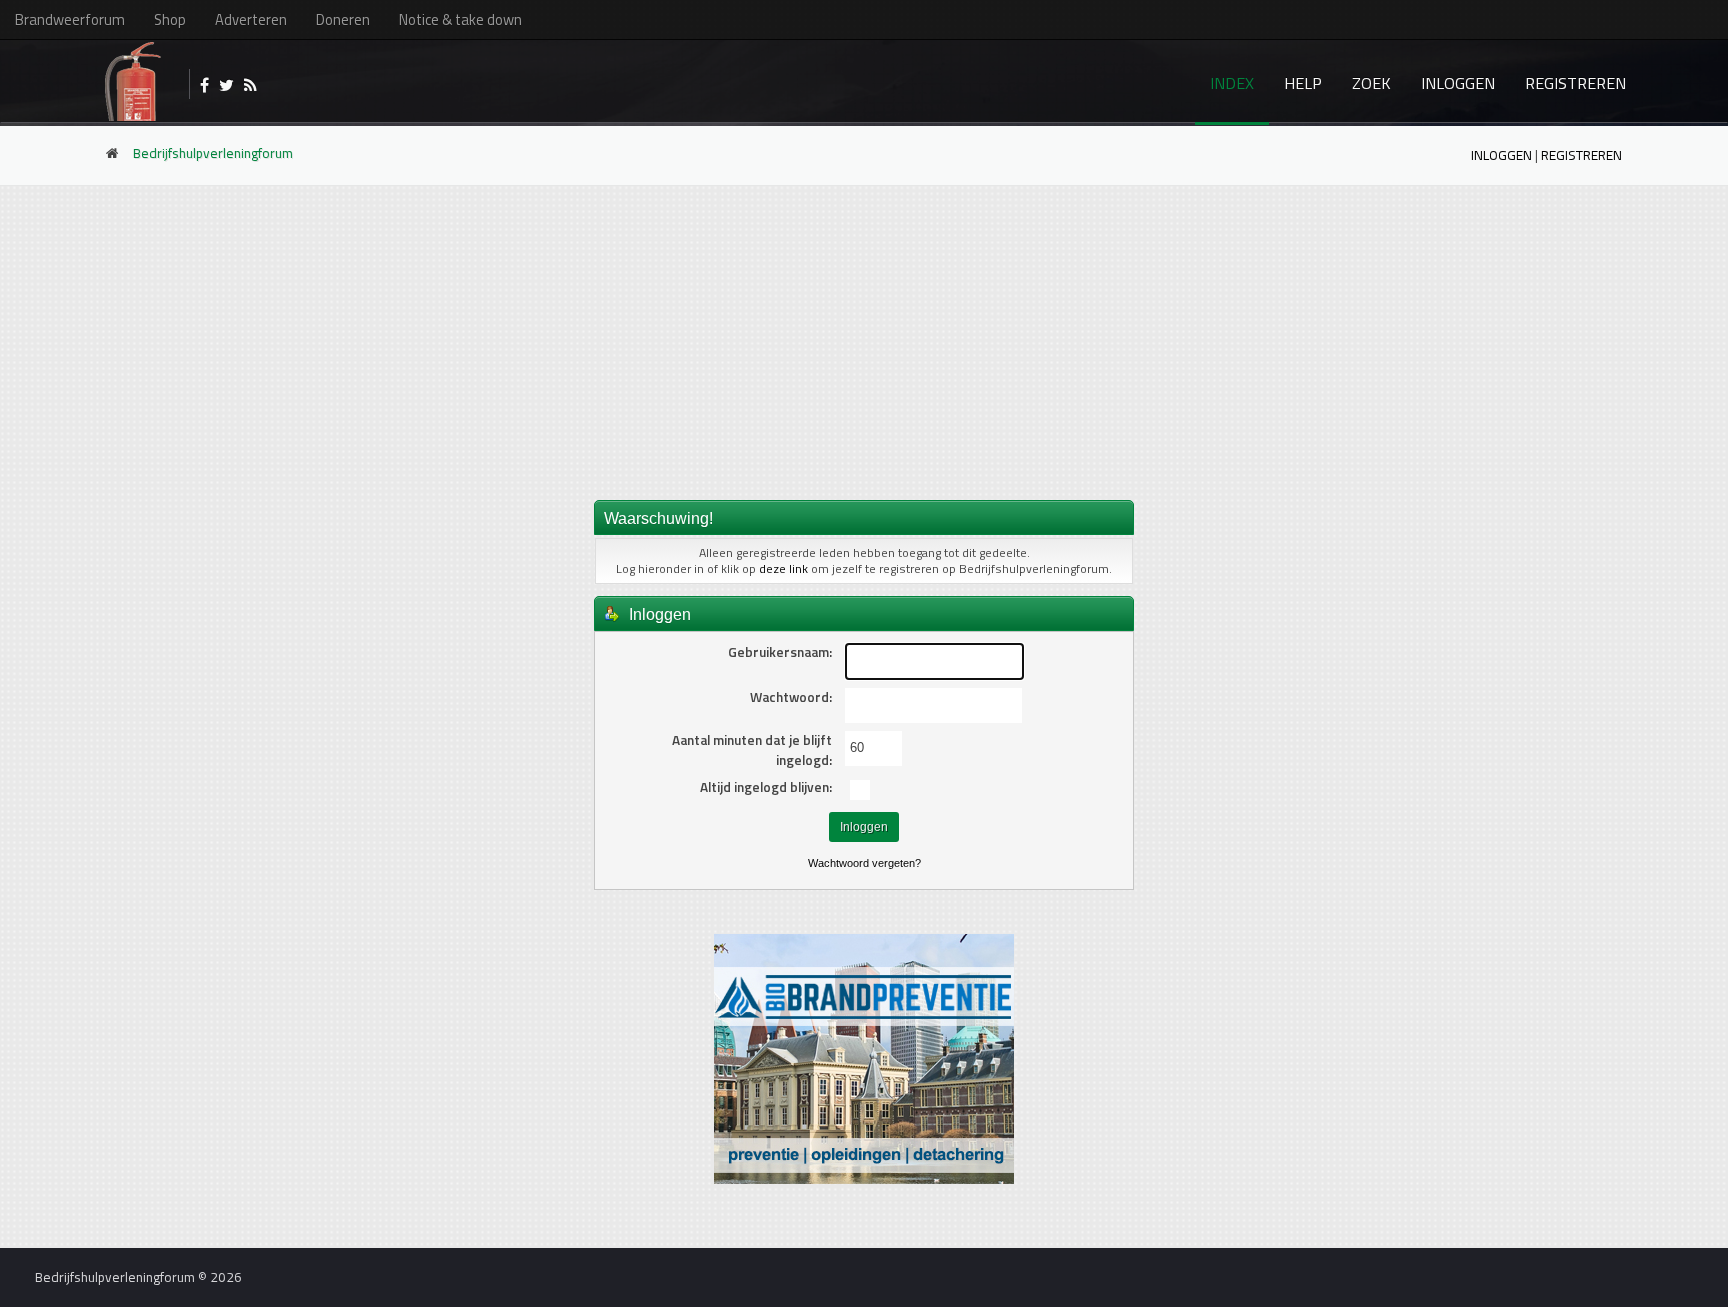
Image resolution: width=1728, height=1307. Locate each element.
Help (1303, 83)
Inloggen (1458, 83)
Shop (170, 19)
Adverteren (251, 19)
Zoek (1371, 83)
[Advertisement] (864, 341)
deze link (783, 568)
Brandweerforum (70, 19)
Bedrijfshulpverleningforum (213, 153)
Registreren (1575, 83)
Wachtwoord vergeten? (864, 863)
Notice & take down (460, 19)
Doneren (343, 19)
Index (1232, 83)
